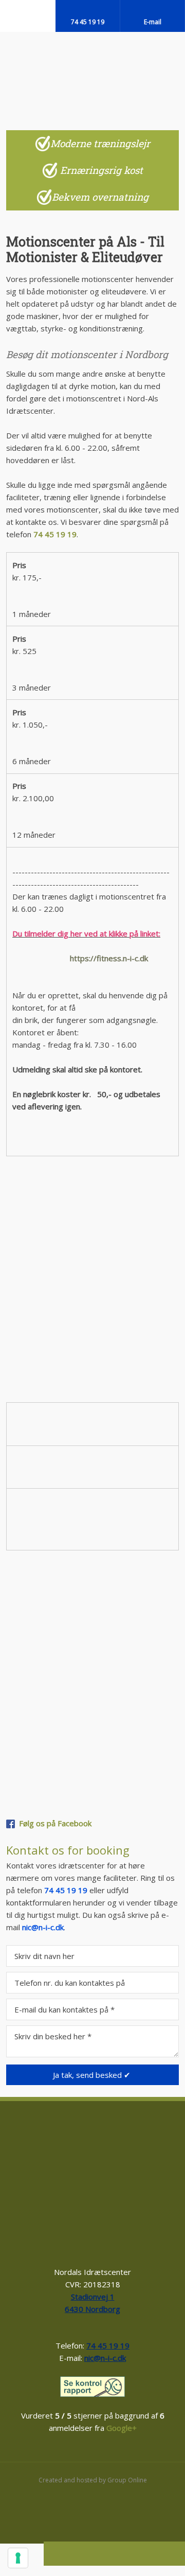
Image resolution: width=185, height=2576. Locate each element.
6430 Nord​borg (92, 2309)
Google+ (122, 2428)
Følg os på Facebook (55, 1823)
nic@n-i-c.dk (43, 1927)
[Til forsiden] (93, 73)
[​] (93, 2387)
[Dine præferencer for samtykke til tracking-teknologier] (18, 2558)
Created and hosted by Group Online (93, 2480)
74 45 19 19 (55, 534)
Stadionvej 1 (93, 2297)
